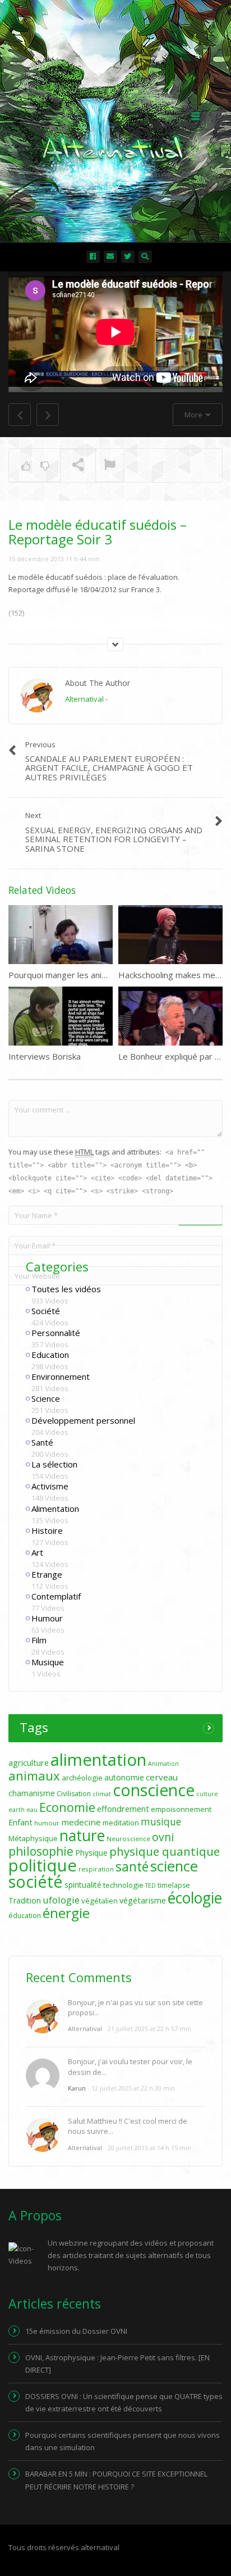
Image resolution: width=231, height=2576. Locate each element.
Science (46, 1398)
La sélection (54, 1464)
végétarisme (143, 1900)
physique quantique (165, 1851)
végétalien (100, 1901)
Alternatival (84, 699)
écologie (195, 1898)
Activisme (50, 1486)
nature (82, 1836)
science (174, 1866)
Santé (42, 1442)
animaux (34, 1776)
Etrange (47, 1574)
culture (207, 1794)
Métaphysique (33, 1838)
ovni (163, 1837)
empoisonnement (181, 1809)
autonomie (124, 1777)
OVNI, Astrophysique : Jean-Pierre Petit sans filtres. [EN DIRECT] (117, 2364)
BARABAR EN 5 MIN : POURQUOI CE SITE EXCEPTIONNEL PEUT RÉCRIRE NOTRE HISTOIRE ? (116, 2480)
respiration (96, 1869)
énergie (66, 1913)
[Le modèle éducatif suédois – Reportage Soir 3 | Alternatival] (113, 115)
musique (161, 1822)
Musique (48, 1662)
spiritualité (83, 1885)
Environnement (61, 1376)
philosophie (41, 1851)
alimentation (98, 1760)
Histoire (47, 1530)
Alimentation (55, 1509)
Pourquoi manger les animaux (65, 975)
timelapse (174, 1885)
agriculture (29, 1763)
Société (46, 1311)
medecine (81, 1822)
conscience (154, 1790)
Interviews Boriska (45, 1056)
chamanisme (32, 1793)
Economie (67, 1807)
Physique (91, 1853)
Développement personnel (83, 1420)
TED (151, 1886)
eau (32, 1810)
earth (17, 1810)
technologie (123, 1885)
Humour (47, 1618)
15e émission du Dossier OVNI (76, 2331)
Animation (163, 1764)
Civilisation (74, 1794)
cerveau (162, 1777)
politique (43, 1865)
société (36, 1881)
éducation (25, 1916)
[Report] (110, 466)
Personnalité (56, 1333)
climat (102, 1794)
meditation (121, 1823)
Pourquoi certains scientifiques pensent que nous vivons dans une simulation (123, 2441)
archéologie (82, 1778)
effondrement (123, 1809)
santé (132, 1866)
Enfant (20, 1822)
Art (37, 1552)
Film (39, 1640)
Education (50, 1355)
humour (47, 1823)
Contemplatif (56, 1596)
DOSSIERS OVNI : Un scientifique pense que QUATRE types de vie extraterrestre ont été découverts (124, 2402)
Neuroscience (128, 1839)
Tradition (25, 1900)
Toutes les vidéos (66, 1289)
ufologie (61, 1900)
